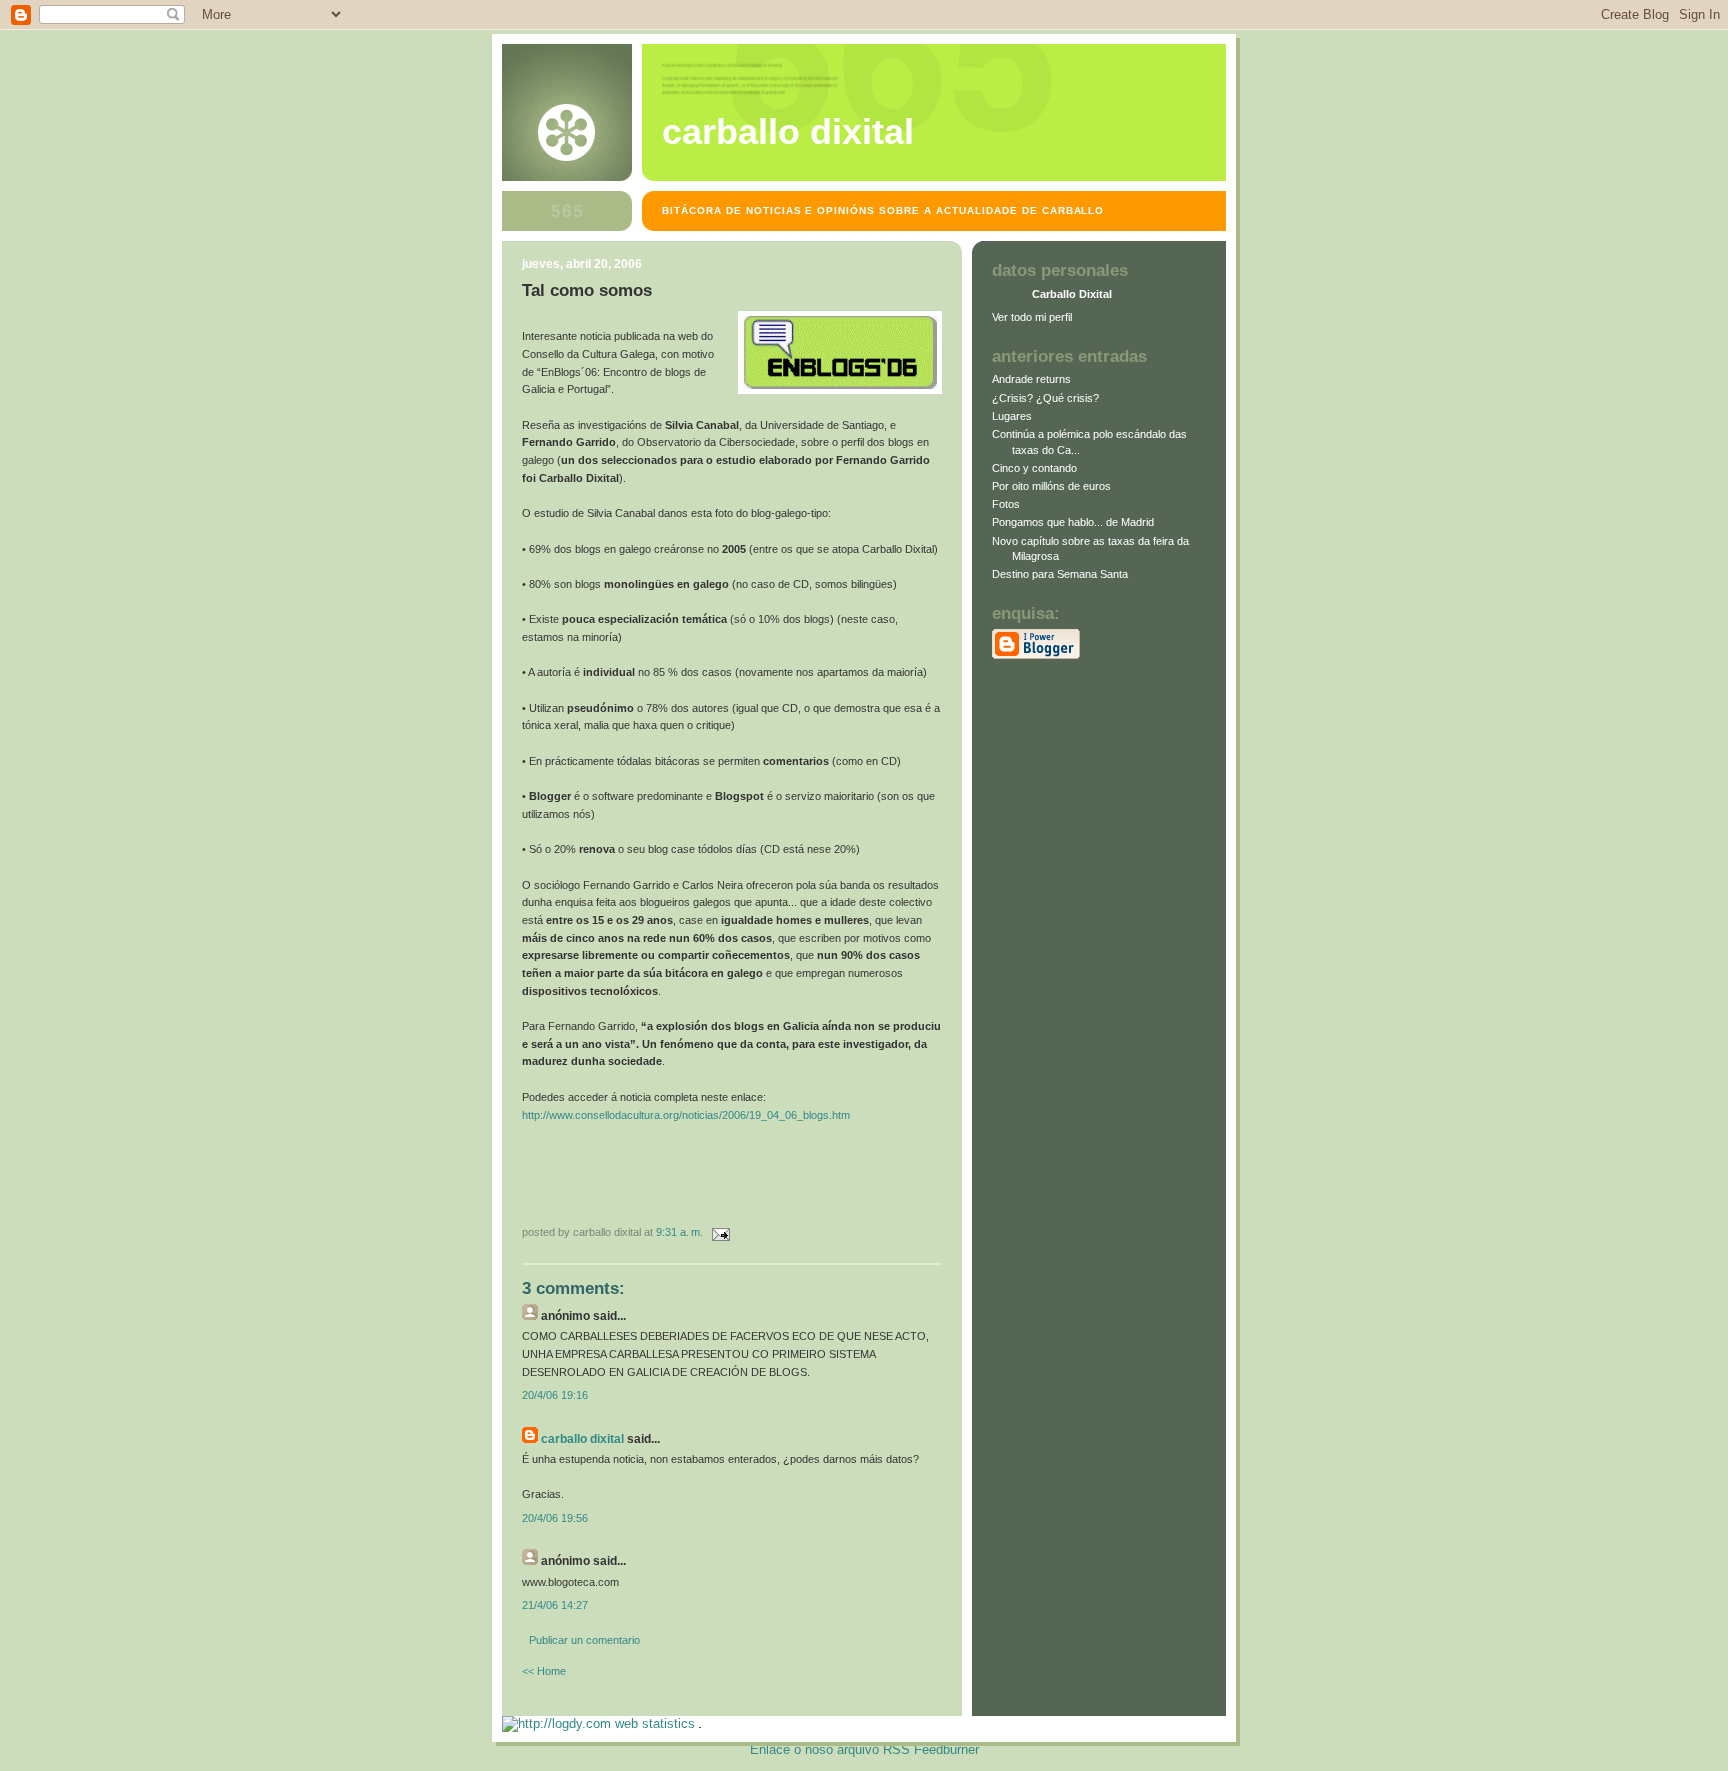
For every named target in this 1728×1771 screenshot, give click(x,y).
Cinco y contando (1034, 468)
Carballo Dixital (788, 132)
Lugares (1012, 416)
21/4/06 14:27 (555, 1605)
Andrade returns (1031, 379)
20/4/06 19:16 (555, 1395)
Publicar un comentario (584, 1640)
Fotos (1006, 504)
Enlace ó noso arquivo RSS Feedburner (864, 1749)
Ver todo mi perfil (1032, 317)
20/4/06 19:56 (555, 1518)
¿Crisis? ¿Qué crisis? (1045, 398)
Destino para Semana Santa (1060, 574)
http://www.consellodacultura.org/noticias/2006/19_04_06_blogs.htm (686, 1115)
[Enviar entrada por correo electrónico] (718, 1232)
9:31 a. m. (679, 1232)
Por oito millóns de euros (1051, 486)
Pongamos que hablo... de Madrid (1073, 522)
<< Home (544, 1671)
